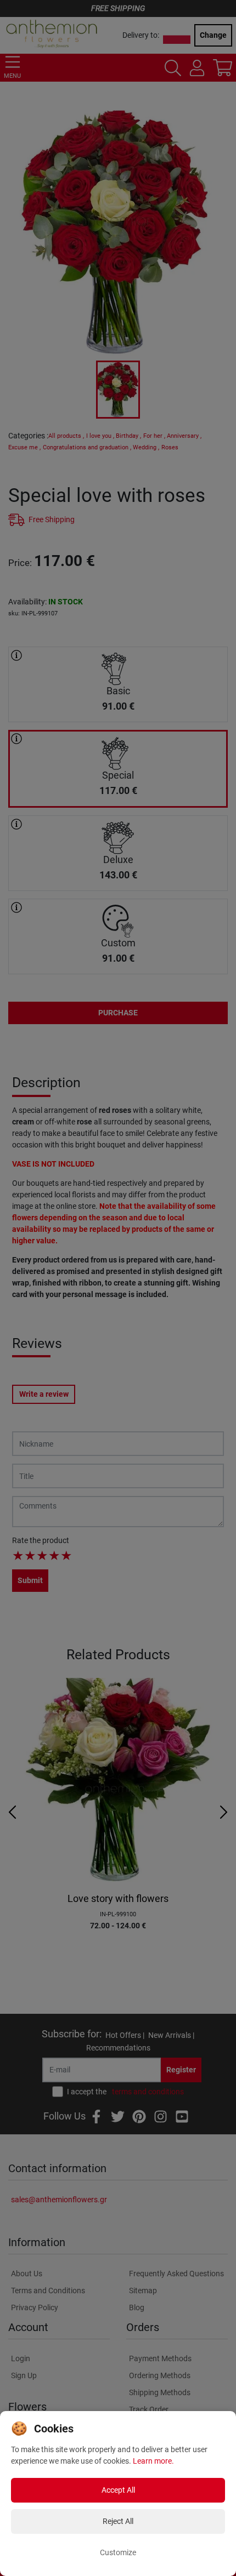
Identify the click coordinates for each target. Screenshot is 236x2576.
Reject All (118, 2521)
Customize (118, 2552)
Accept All (118, 2490)
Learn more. (153, 2461)
